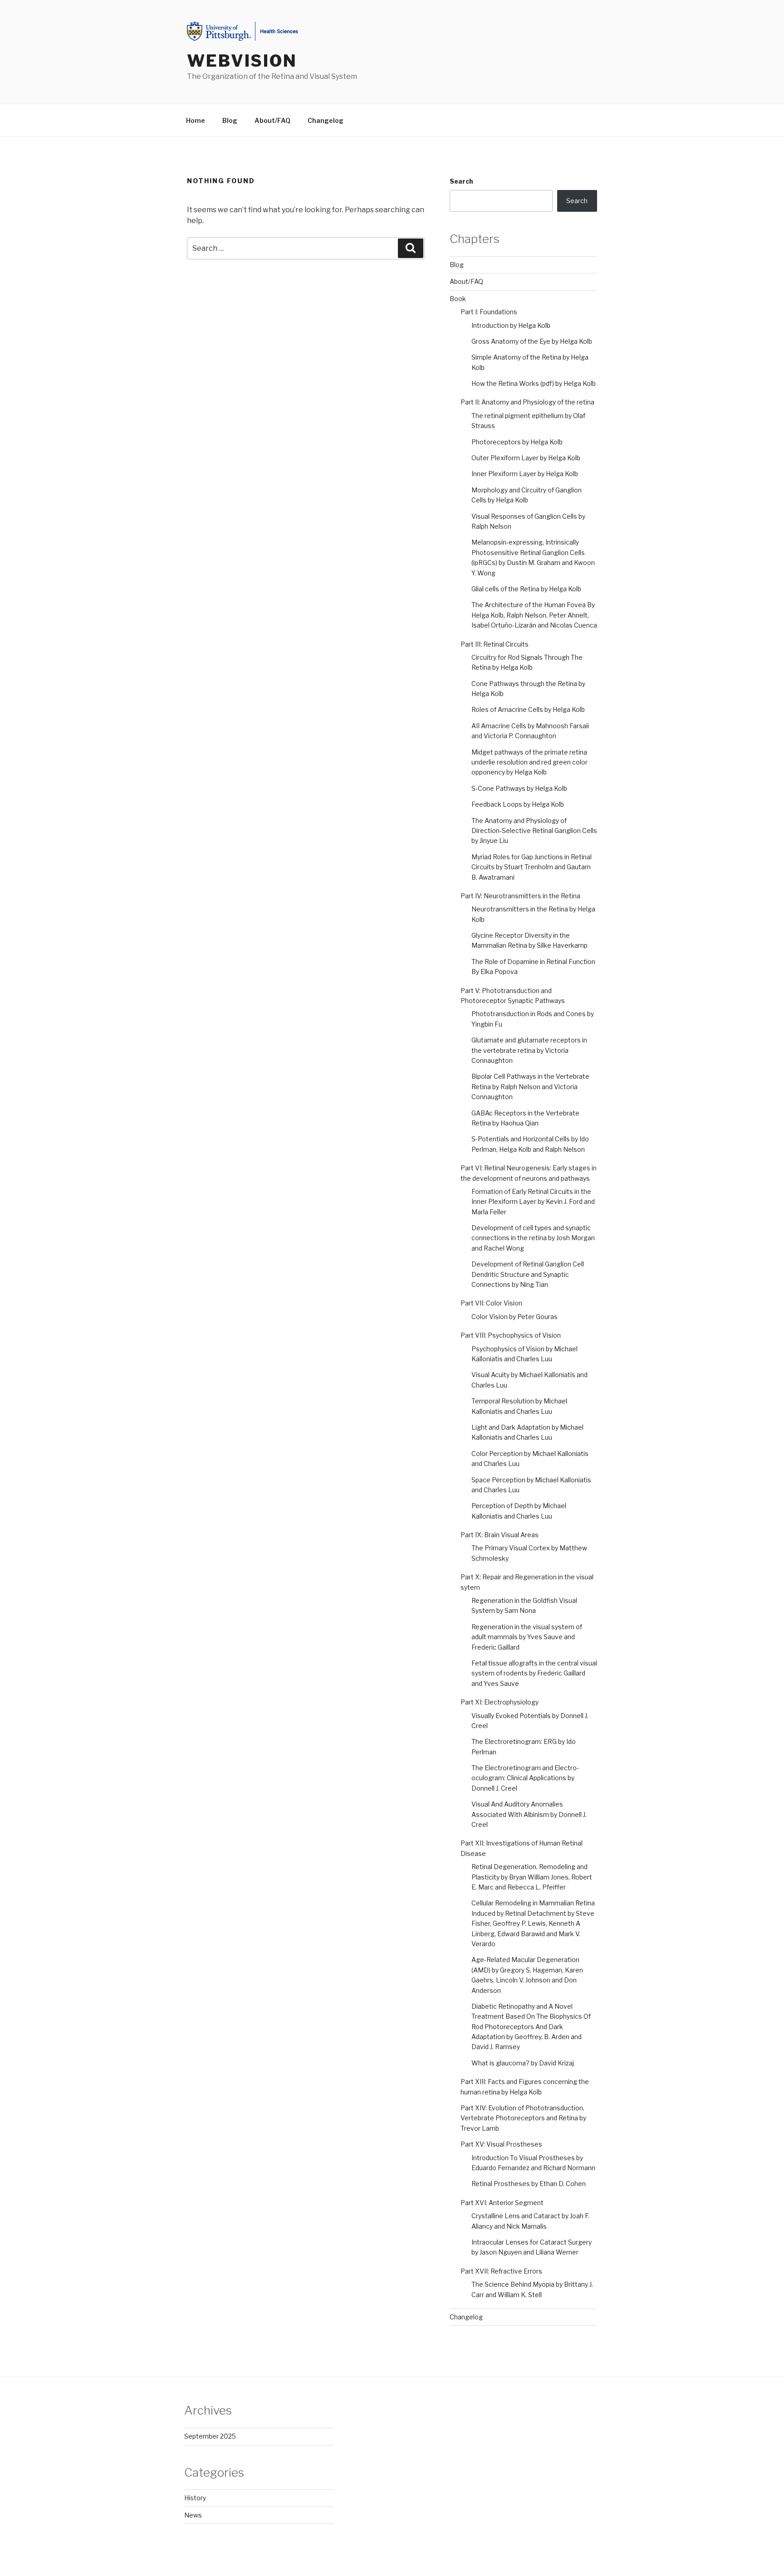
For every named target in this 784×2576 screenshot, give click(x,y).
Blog (230, 120)
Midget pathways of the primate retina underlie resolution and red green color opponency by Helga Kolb (529, 762)
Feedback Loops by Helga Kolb (518, 804)
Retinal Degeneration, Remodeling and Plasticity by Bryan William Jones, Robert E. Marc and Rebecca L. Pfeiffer (532, 1877)
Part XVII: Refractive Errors (501, 2271)
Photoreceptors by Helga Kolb (517, 442)
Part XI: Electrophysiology (500, 1702)
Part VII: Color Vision (491, 1303)
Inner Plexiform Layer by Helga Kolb (525, 474)
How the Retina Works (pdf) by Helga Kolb (534, 383)
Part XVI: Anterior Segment (502, 2203)
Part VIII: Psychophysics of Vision (511, 1335)
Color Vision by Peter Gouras (514, 1317)
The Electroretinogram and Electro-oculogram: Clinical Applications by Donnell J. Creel (525, 1778)
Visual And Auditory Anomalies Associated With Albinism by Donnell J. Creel (529, 1814)
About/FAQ (272, 120)
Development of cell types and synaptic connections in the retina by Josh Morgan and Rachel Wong (533, 1238)
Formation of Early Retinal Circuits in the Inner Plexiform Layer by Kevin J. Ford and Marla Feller (533, 1202)
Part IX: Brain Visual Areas (500, 1535)
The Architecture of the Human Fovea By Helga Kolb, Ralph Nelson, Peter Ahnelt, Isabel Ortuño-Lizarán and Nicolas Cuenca (534, 615)
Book (458, 299)
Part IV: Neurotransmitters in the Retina (520, 896)
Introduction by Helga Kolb (511, 325)
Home (196, 120)
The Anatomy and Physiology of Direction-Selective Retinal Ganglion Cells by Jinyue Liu (534, 831)
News (193, 2515)
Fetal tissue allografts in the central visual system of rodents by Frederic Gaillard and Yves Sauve (534, 1673)
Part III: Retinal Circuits (495, 644)
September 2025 (210, 2436)
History (195, 2498)
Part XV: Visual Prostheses (501, 2144)
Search (461, 181)
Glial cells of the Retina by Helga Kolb (526, 589)
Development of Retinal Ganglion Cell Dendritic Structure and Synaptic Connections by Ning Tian (528, 1274)
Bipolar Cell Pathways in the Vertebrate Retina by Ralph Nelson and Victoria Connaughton (530, 1086)
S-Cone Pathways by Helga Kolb (519, 788)
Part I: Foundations (489, 312)
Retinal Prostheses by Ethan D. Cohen (529, 2184)
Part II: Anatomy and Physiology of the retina (527, 402)
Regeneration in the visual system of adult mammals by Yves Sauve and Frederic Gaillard (527, 1637)
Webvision (242, 61)
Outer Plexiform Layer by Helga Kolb (526, 458)
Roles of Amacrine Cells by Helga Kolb (528, 709)
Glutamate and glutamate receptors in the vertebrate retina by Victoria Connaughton (529, 1050)
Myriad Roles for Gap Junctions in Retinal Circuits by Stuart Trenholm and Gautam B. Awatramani (532, 867)
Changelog (326, 120)
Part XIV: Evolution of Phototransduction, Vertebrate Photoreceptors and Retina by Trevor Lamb (523, 2118)
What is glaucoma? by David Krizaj (523, 2063)
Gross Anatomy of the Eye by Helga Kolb (532, 341)
